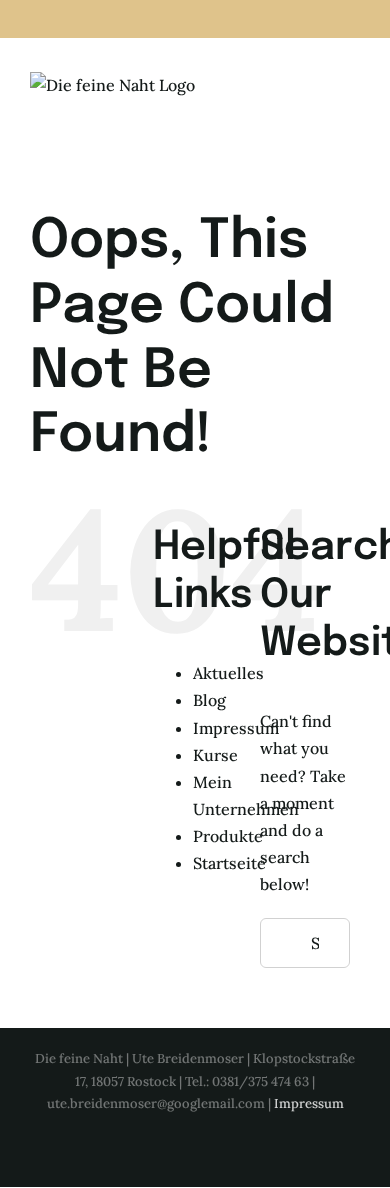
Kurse (215, 755)
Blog (209, 700)
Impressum (236, 728)
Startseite (229, 863)
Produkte (228, 836)
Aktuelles (228, 673)
